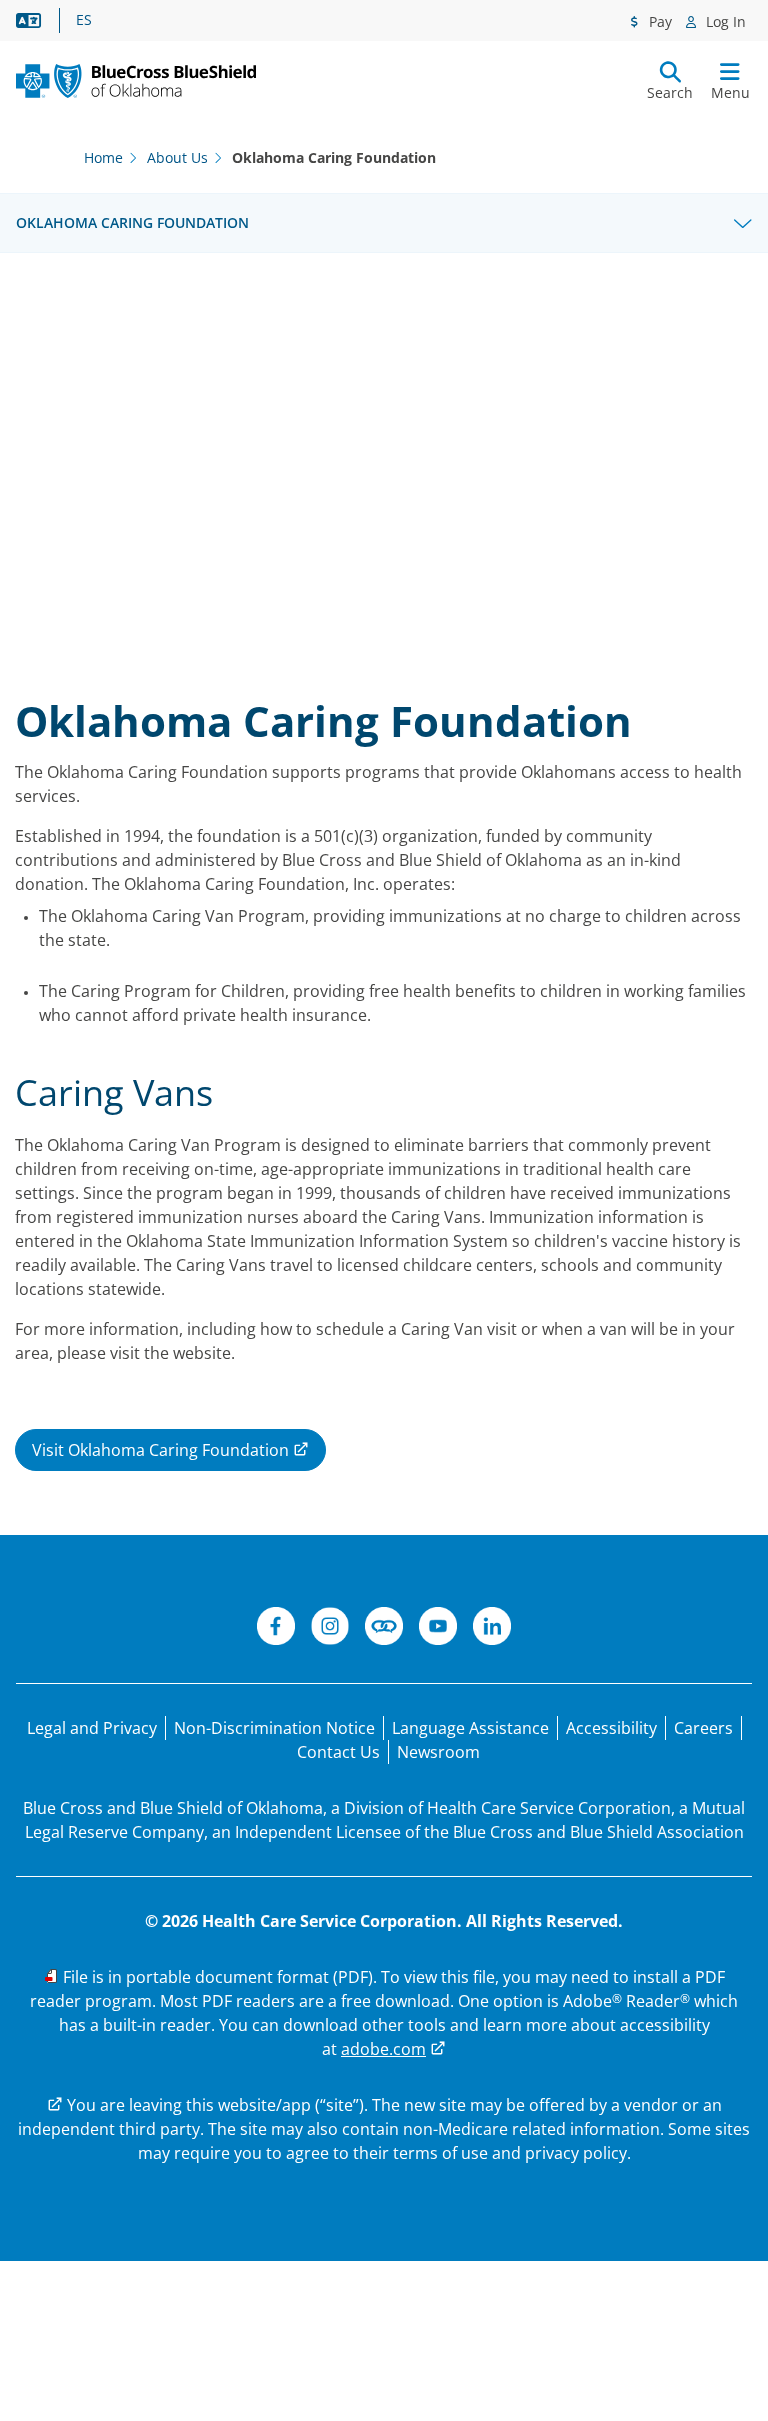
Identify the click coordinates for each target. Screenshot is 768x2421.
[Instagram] (330, 1629)
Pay (658, 21)
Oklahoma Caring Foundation (132, 222)
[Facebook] (276, 1629)
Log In (724, 21)
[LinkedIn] (492, 1629)
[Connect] (384, 1629)
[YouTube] (438, 1629)
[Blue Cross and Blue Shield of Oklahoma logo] (136, 81)
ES (84, 20)
